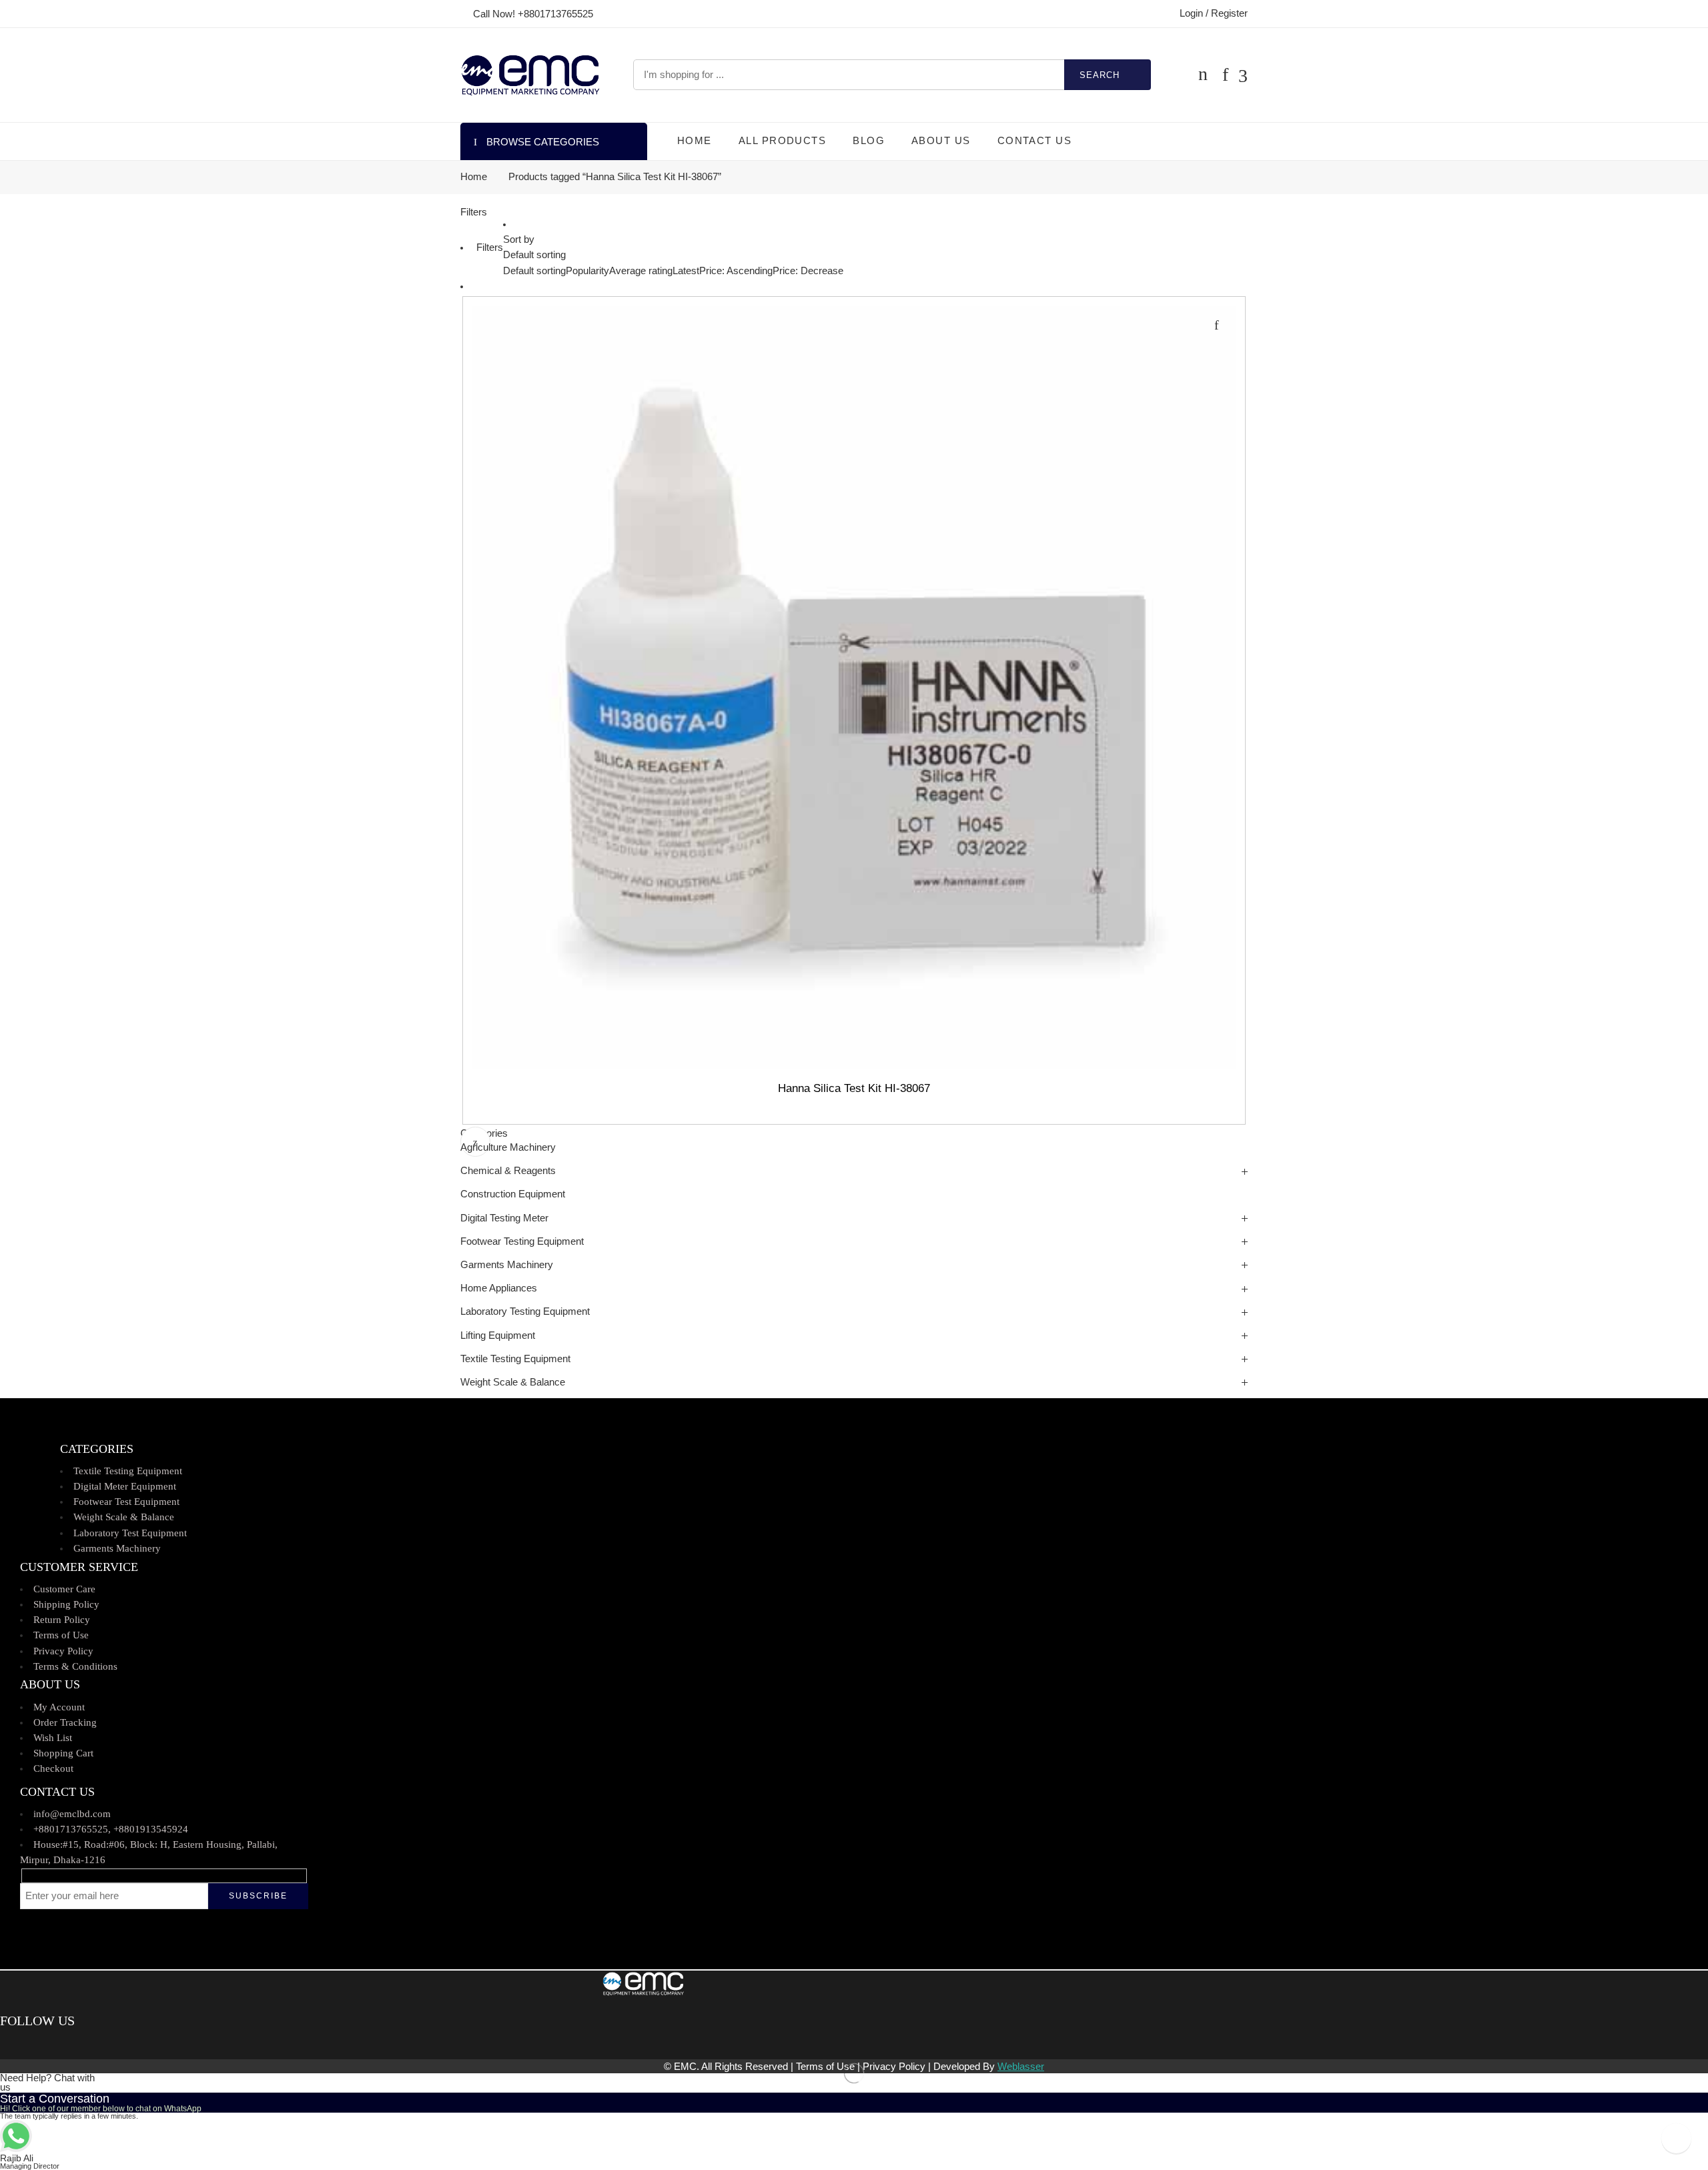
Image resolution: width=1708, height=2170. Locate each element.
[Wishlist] (1216, 325)
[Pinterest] (24, 2044)
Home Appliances (499, 1288)
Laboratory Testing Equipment (525, 1311)
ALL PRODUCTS (782, 141)
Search (1100, 75)
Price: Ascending (736, 271)
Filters (474, 212)
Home (474, 177)
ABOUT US (941, 141)
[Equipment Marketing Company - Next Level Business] (530, 75)
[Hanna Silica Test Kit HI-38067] (854, 688)
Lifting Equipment (498, 1335)
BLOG (869, 141)
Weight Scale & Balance (513, 1382)
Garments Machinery (507, 1265)
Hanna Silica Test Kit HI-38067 (854, 1088)
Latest (686, 271)
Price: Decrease (808, 271)
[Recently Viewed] (1676, 2138)
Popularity (587, 271)
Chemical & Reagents (508, 1171)
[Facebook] (5, 2044)
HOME (695, 141)
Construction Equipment (513, 1194)
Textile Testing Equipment (515, 1359)
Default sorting (534, 255)
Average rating (641, 271)
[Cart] (1203, 75)
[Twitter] (15, 2044)
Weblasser (1021, 2067)
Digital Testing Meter (504, 1218)
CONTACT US (1035, 141)
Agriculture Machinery (508, 1147)
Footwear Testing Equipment (522, 1241)
